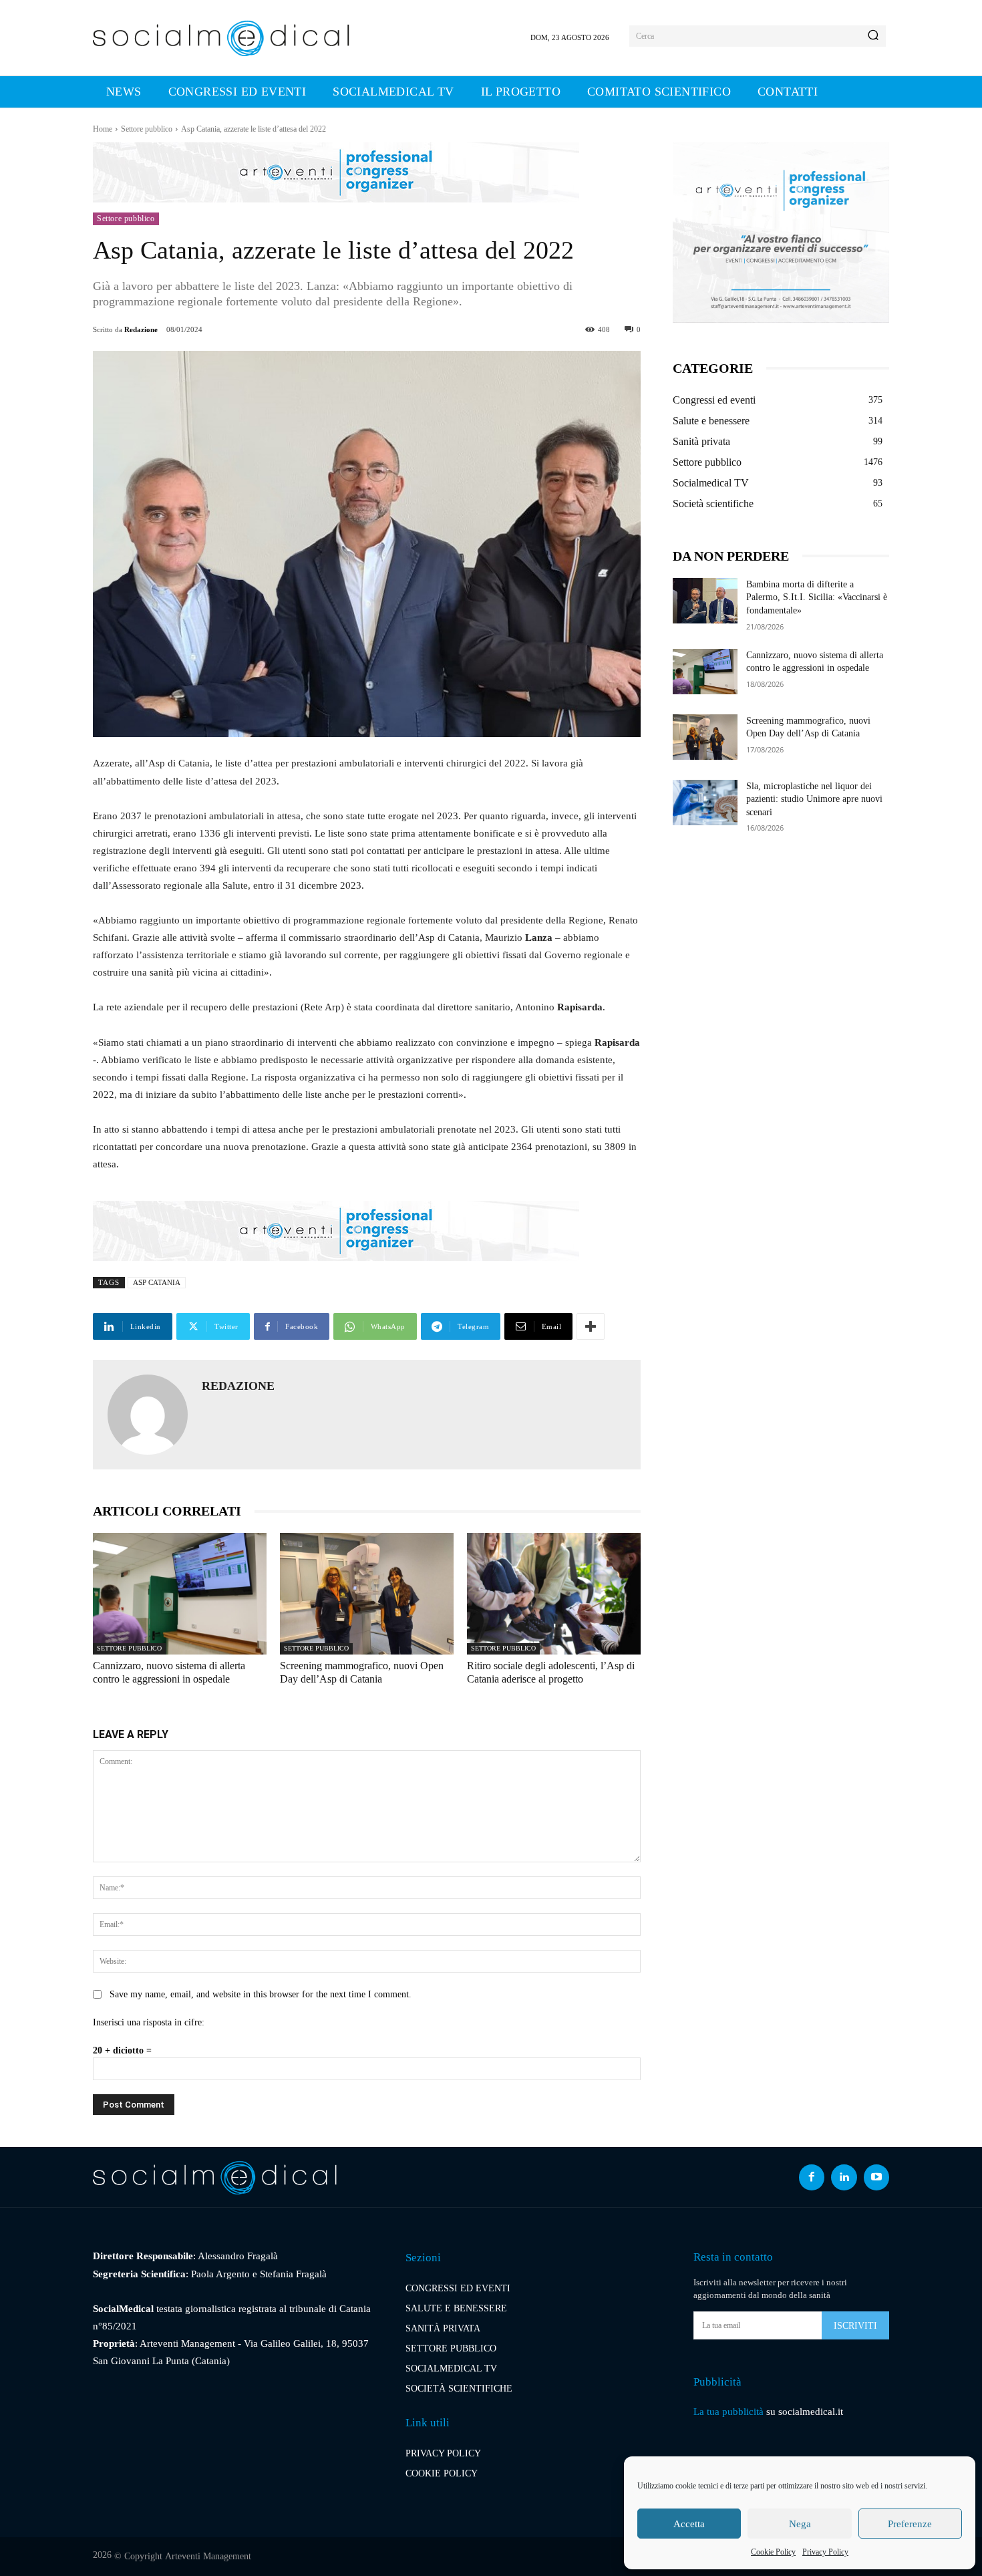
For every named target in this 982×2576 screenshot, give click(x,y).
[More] (591, 1326)
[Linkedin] (844, 2177)
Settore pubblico (147, 129)
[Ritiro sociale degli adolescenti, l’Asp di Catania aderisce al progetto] (554, 1594)
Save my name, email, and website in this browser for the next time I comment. (261, 1994)
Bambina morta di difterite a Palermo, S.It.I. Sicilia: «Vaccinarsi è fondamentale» (817, 597)
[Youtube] (876, 2177)
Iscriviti (855, 2326)
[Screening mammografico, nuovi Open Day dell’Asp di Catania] (367, 1594)
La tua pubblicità (728, 2412)
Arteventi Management (208, 2556)
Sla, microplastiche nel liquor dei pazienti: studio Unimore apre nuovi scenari (814, 799)
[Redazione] (148, 1415)
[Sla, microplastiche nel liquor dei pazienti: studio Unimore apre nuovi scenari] (705, 803)
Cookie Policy (773, 2552)
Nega (800, 2524)
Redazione (141, 329)
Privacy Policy (825, 2552)
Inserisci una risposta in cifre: (149, 2022)
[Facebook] (812, 2177)
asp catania (157, 1282)
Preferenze (910, 2524)
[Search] (873, 36)
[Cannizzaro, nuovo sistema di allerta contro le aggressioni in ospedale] (180, 1594)
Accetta (689, 2524)
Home (103, 129)
